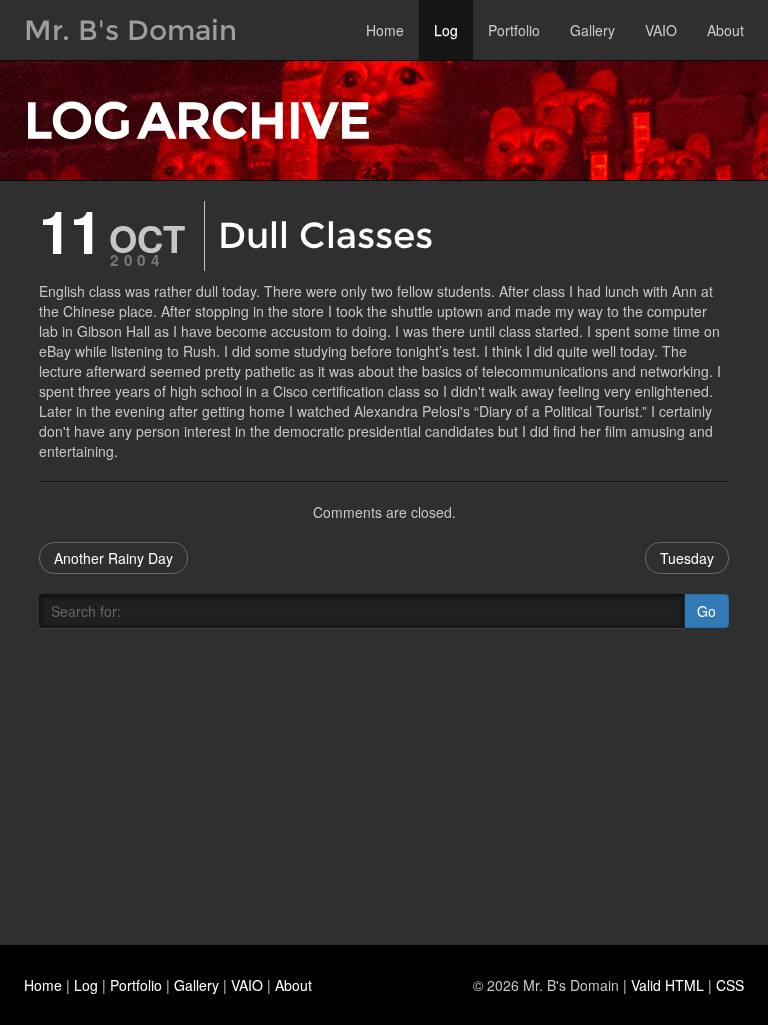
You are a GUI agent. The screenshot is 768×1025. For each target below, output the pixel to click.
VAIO (661, 30)
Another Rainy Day (113, 558)
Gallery (592, 30)
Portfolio (514, 30)
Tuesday (687, 558)
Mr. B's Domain (130, 30)
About (725, 30)
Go (706, 611)
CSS (730, 985)
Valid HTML (667, 985)
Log (446, 30)
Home (385, 30)
